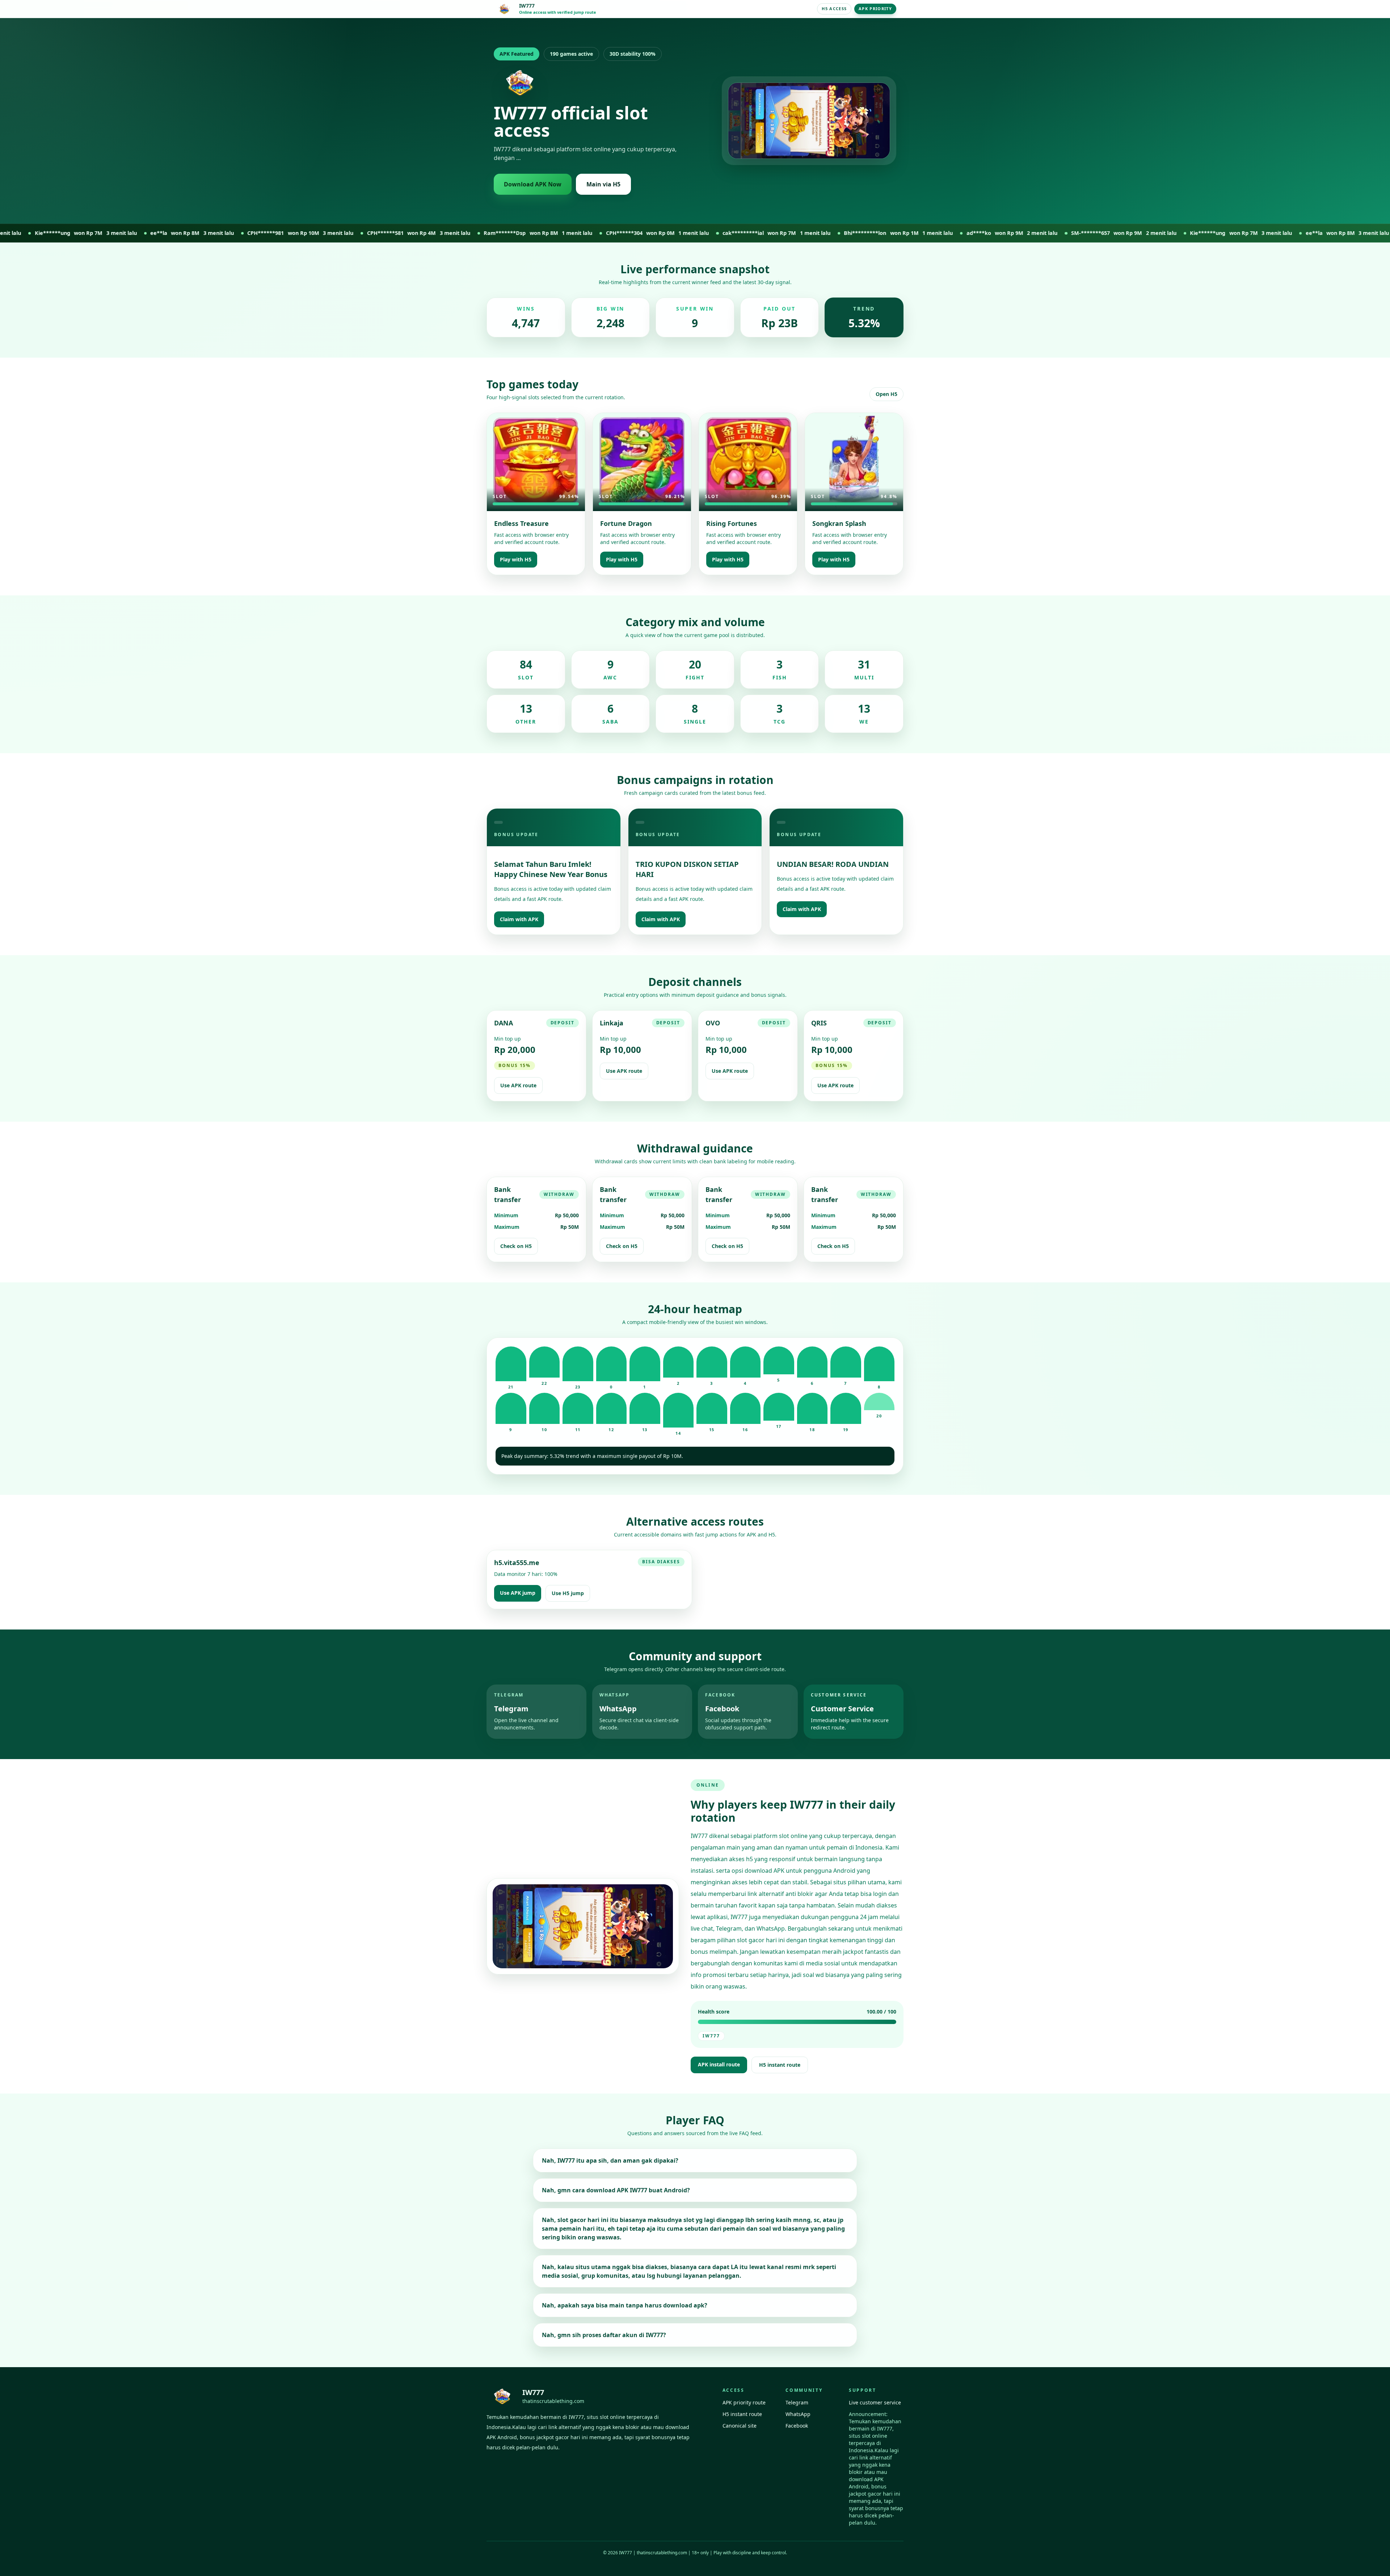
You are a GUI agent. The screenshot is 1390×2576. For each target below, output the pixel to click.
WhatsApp (798, 2414)
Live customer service (875, 2402)
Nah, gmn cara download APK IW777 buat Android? (616, 2190)
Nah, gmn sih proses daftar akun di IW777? (604, 2335)
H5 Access (834, 9)
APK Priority (875, 9)
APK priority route (744, 2402)
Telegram (797, 2402)
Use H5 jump (568, 1593)
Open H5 (886, 394)
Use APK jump (518, 1593)
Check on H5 (516, 1246)
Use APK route (518, 1085)
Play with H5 (516, 559)
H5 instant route (780, 2065)
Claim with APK (519, 919)
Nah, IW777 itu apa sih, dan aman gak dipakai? (610, 2160)
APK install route (719, 2064)
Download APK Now (533, 184)
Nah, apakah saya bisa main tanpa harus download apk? (625, 2305)
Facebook (797, 2426)
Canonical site (740, 2426)
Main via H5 (603, 184)
